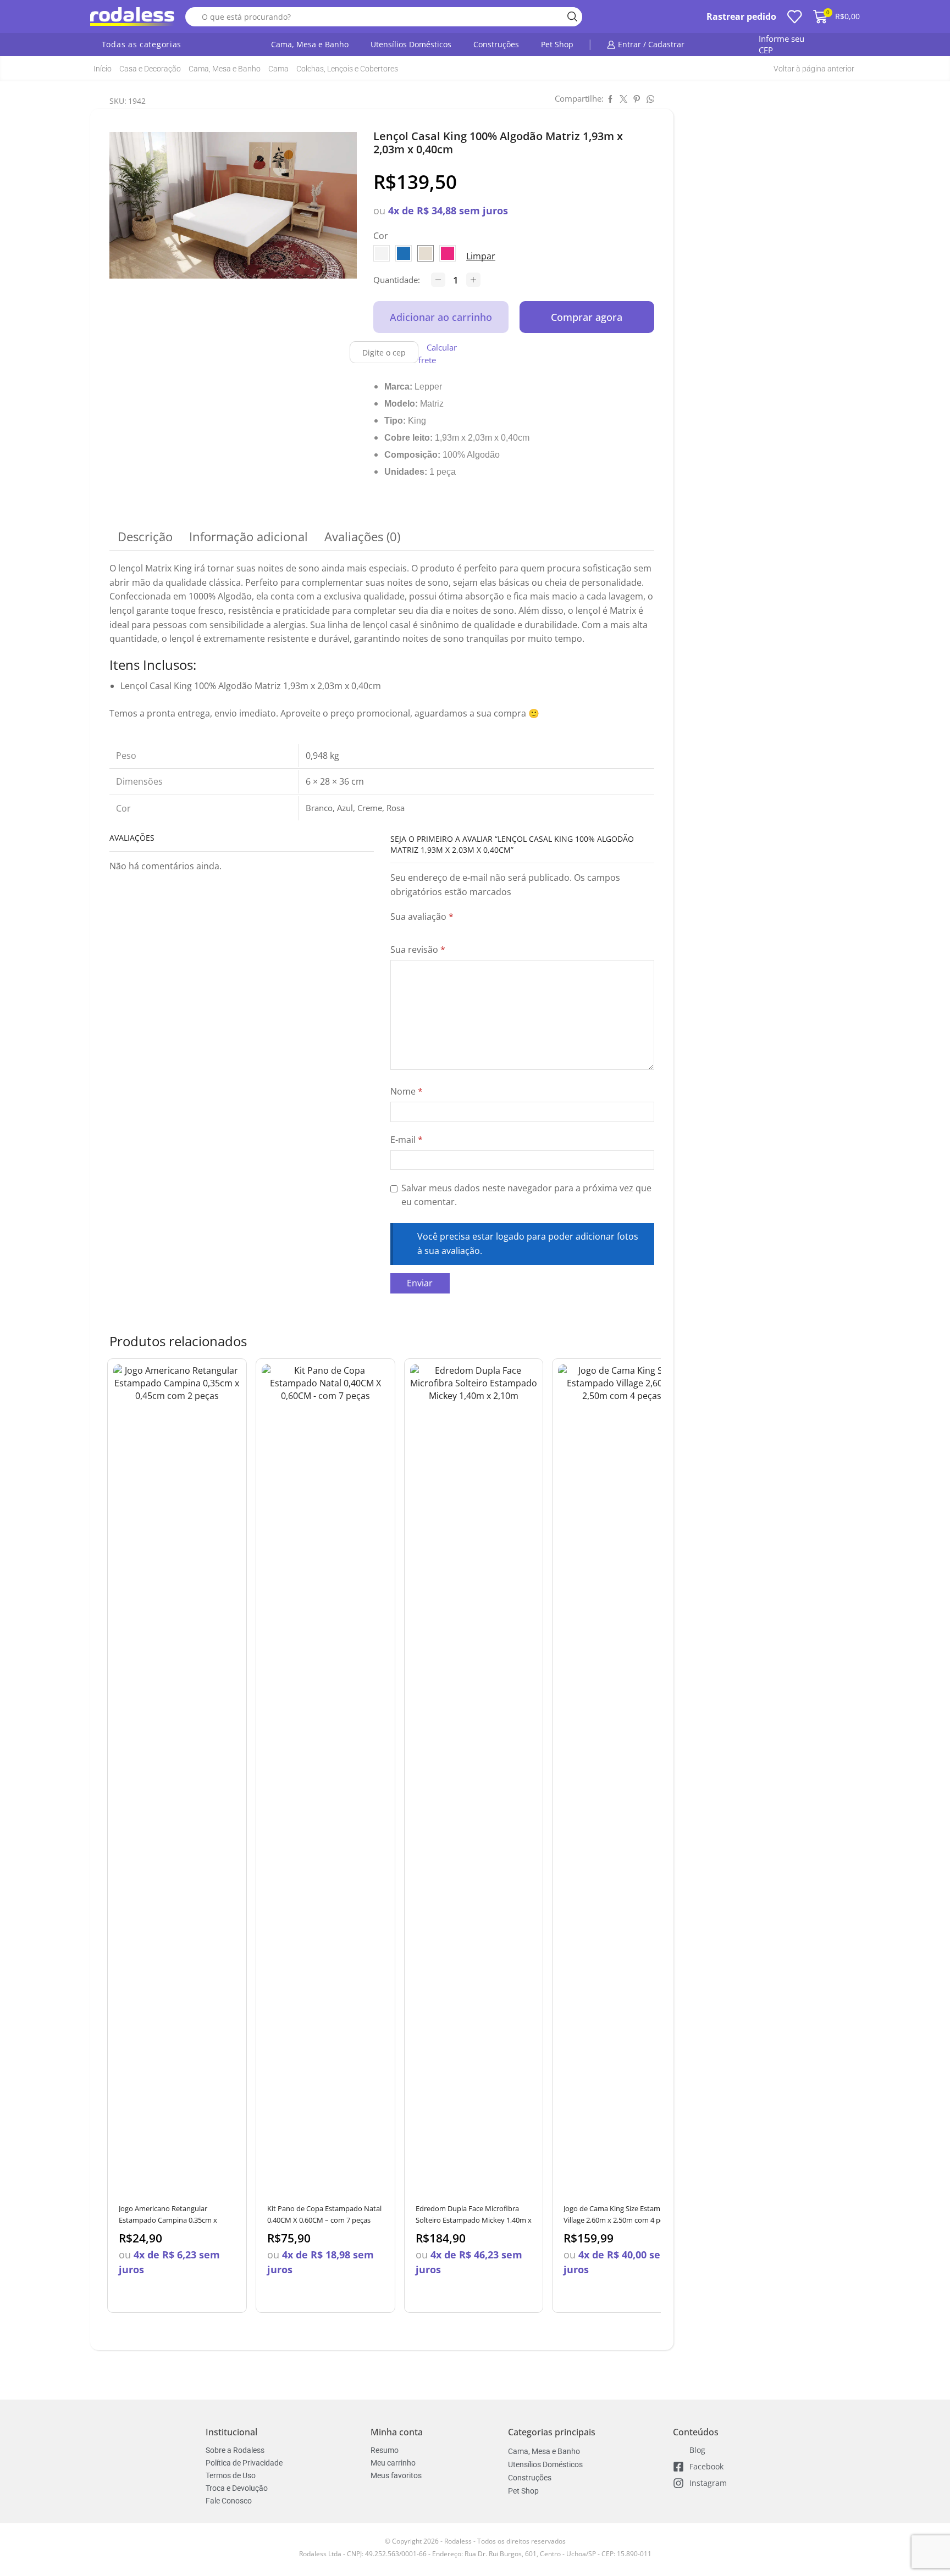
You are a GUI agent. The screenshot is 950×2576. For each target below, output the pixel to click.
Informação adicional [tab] (248, 537)
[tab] (145, 537)
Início (103, 69)
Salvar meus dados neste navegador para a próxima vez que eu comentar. (526, 1195)
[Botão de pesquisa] (573, 17)
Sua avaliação (422, 917)
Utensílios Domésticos (411, 44)
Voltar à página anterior (814, 69)
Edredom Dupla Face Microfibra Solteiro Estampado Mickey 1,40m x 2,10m (474, 2220)
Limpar (481, 256)
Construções (496, 44)
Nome (407, 1091)
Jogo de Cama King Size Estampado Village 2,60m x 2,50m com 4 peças (620, 2214)
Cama (278, 69)
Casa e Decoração (150, 69)
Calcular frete (438, 354)
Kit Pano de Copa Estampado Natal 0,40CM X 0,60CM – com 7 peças (324, 2214)
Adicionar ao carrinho (441, 317)
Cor (381, 236)
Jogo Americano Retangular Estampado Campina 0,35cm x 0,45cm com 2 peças (168, 2220)
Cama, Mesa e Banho (310, 44)
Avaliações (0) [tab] (362, 537)
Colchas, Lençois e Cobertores (347, 69)
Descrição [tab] (145, 537)
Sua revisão (418, 950)
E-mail (407, 1140)
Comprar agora (587, 317)
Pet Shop (557, 44)
